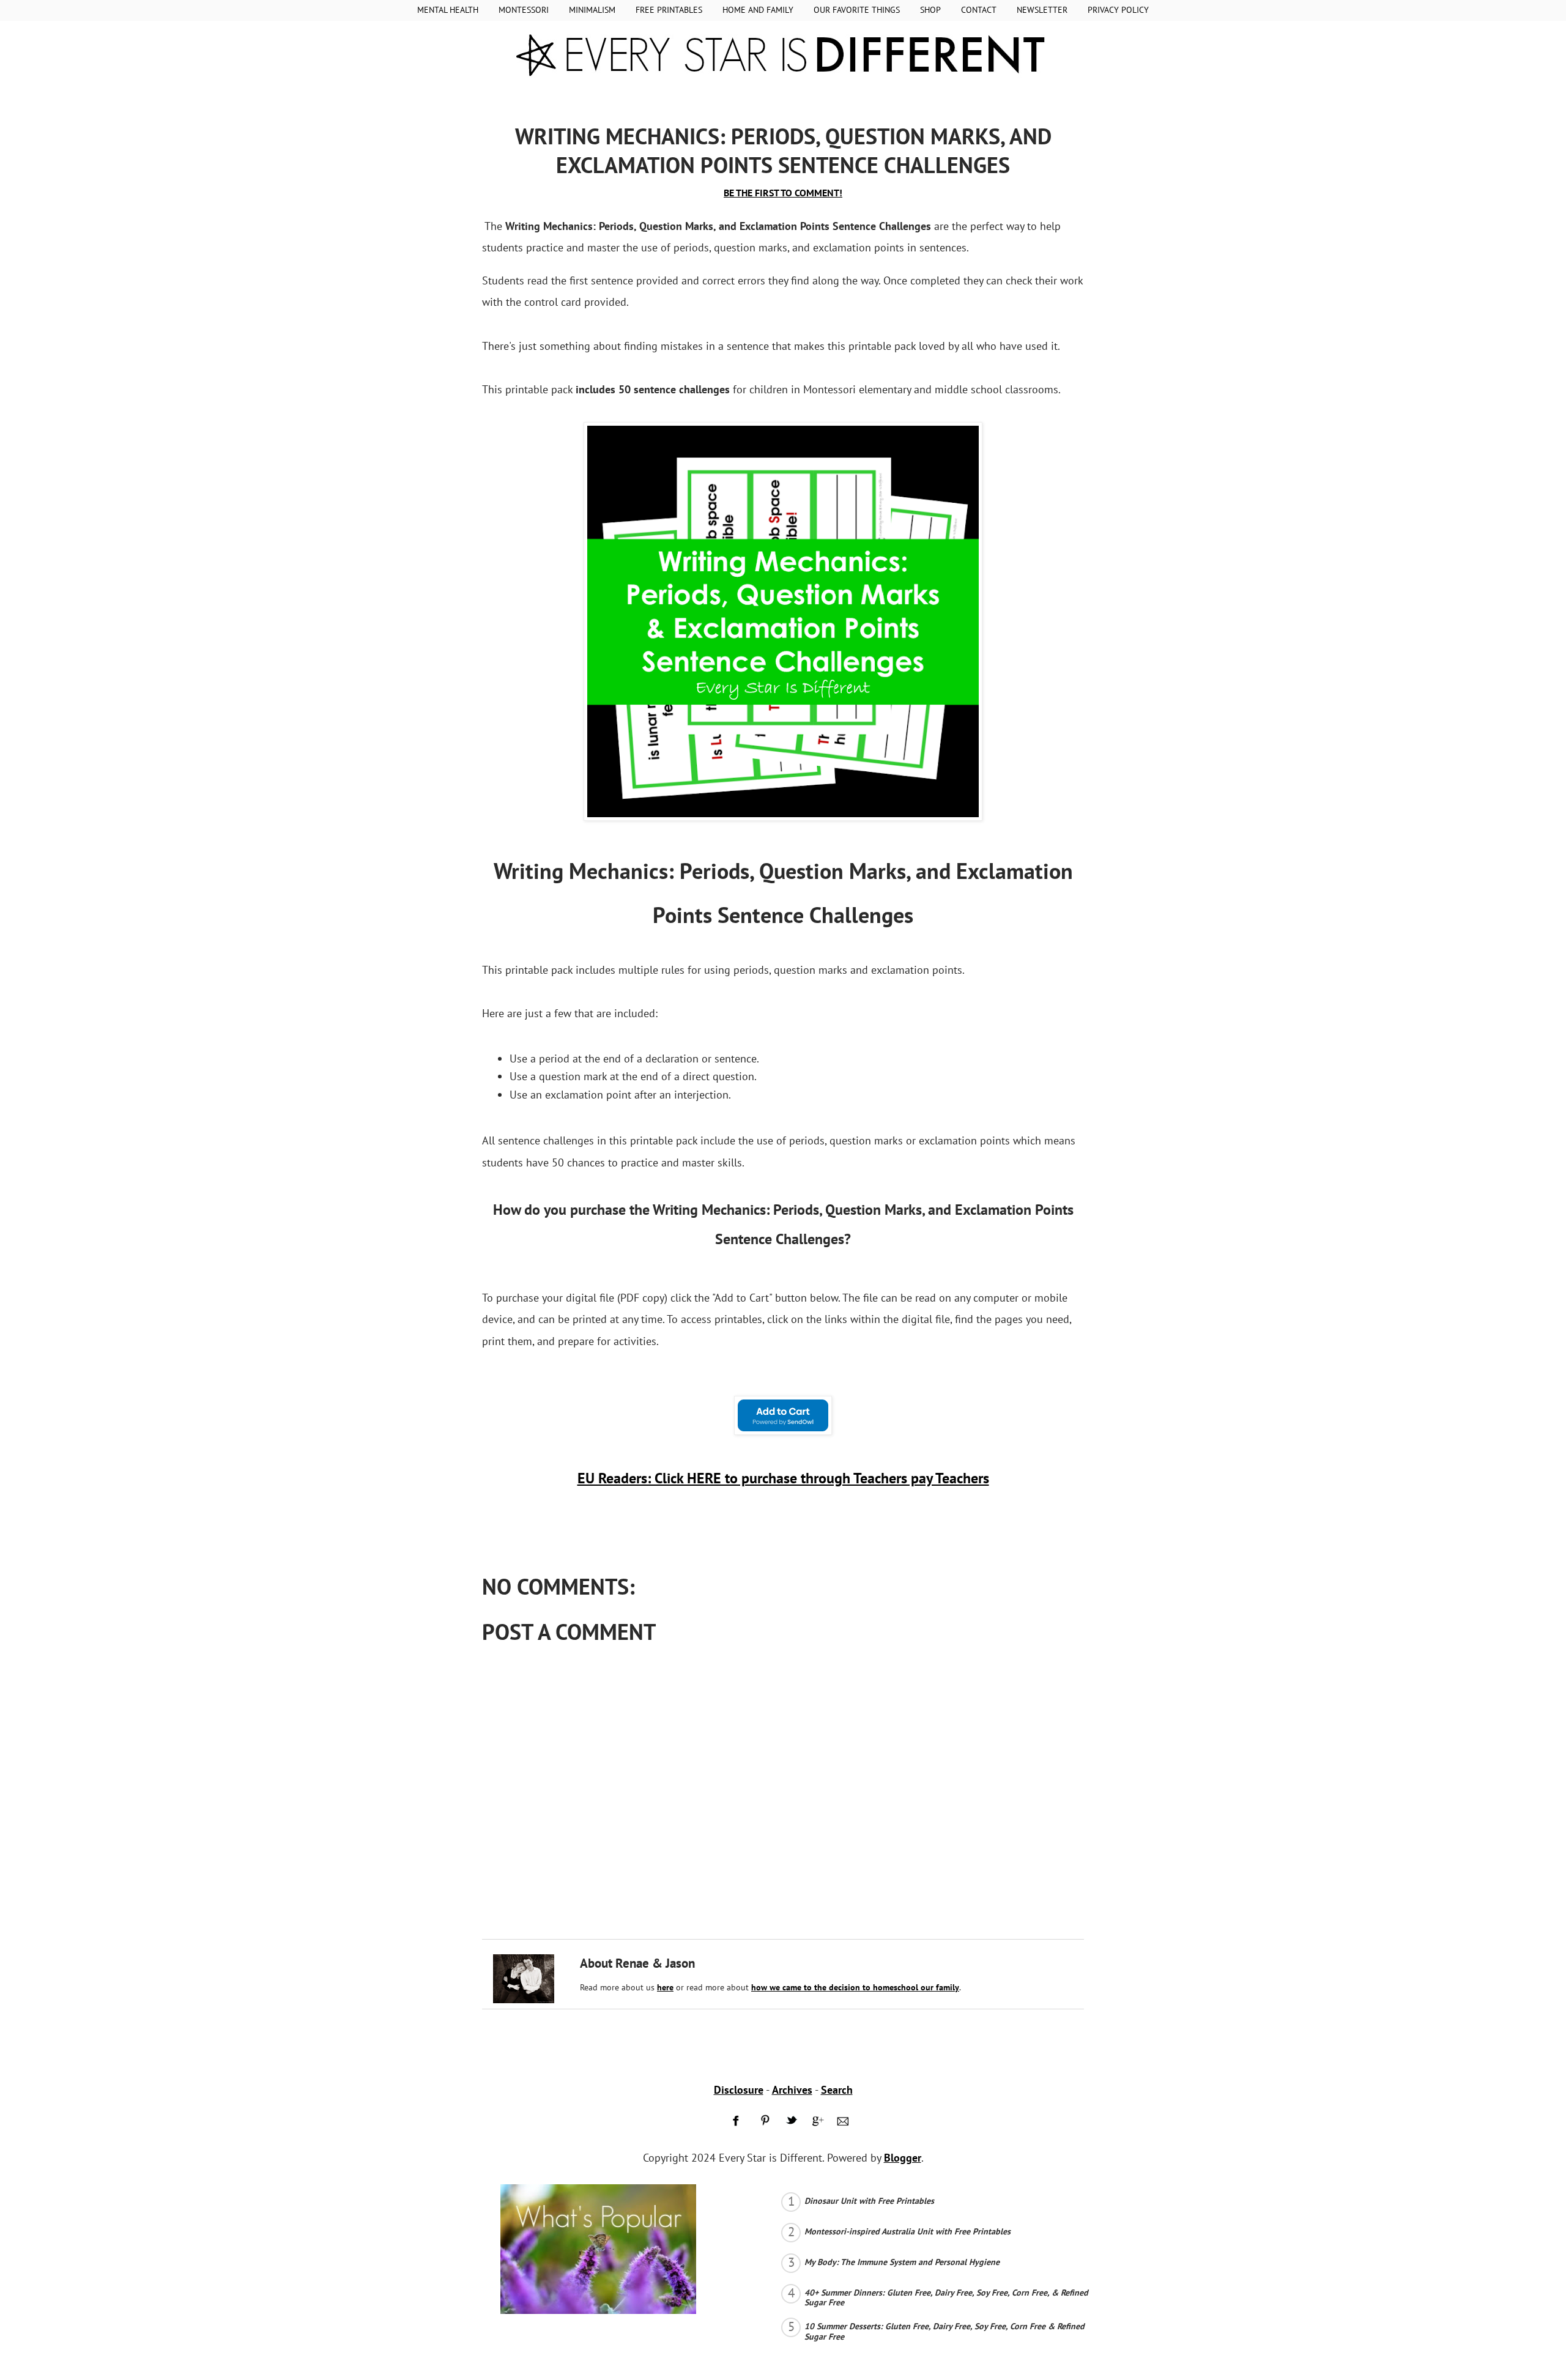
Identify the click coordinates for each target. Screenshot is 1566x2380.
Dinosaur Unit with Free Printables (869, 2201)
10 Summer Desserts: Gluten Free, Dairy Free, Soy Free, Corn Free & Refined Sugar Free (944, 2331)
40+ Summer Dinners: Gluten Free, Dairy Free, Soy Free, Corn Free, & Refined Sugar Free (946, 2298)
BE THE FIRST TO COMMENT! (783, 193)
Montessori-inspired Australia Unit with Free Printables (907, 2231)
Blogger (903, 2158)
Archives (792, 2090)
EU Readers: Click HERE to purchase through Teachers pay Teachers (783, 1478)
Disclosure (739, 2090)
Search (837, 2090)
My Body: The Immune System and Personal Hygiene (902, 2262)
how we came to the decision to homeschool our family (855, 1987)
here (665, 1987)
